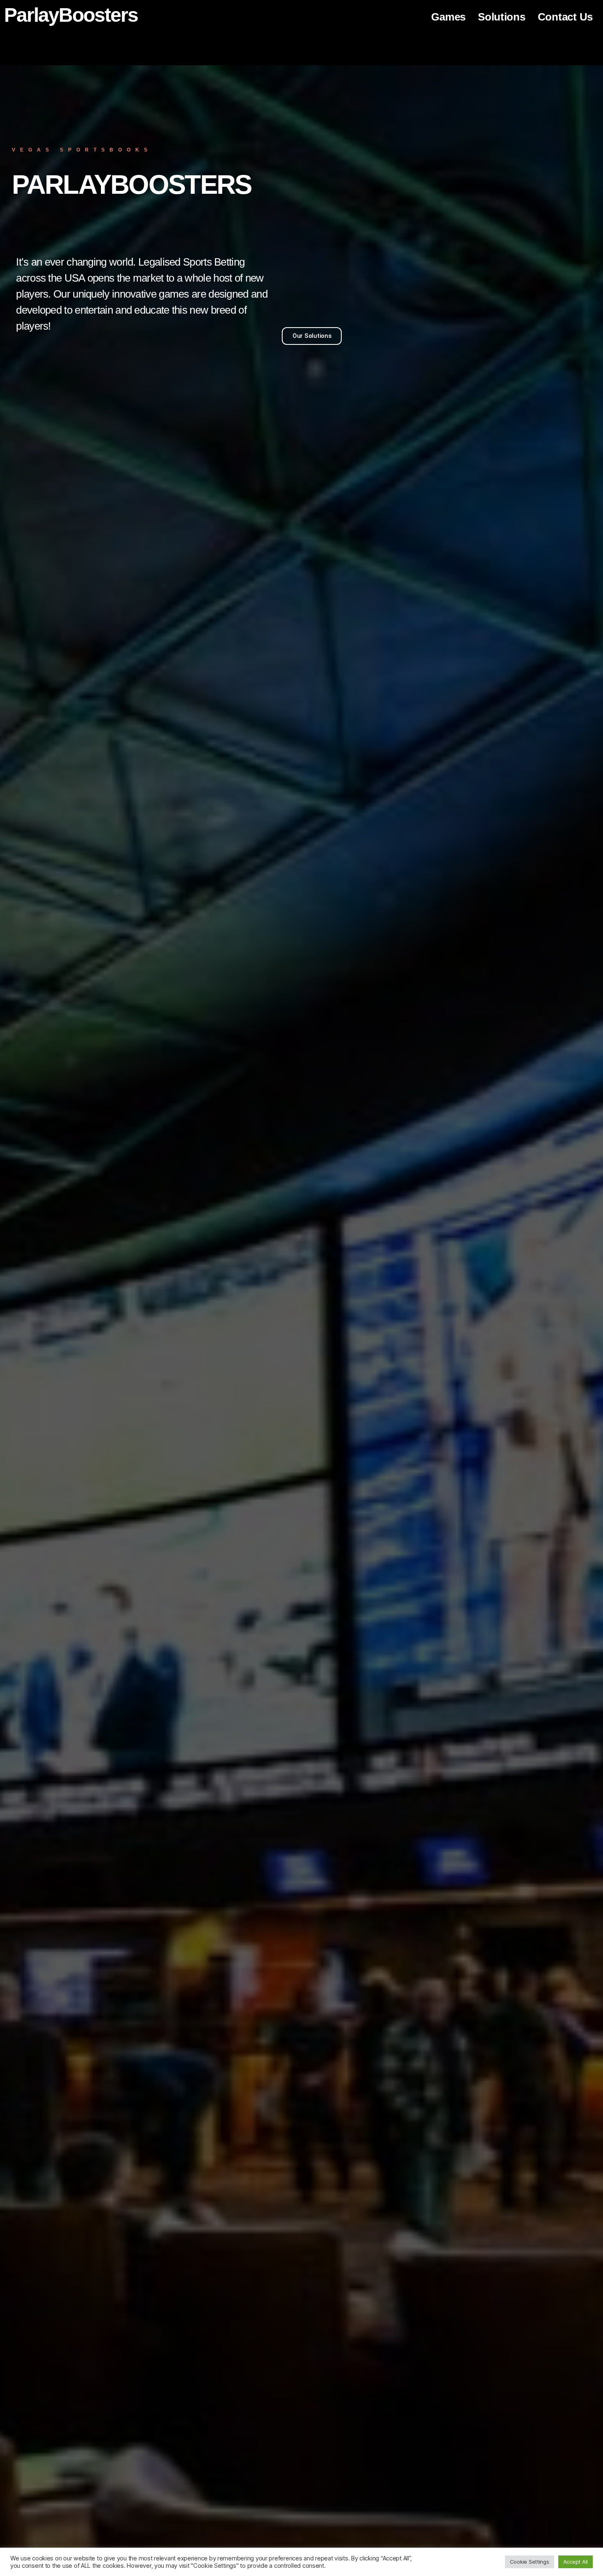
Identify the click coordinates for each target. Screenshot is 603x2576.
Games (448, 17)
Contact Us (565, 17)
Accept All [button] (576, 2562)
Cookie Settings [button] (530, 2562)
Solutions (502, 17)
